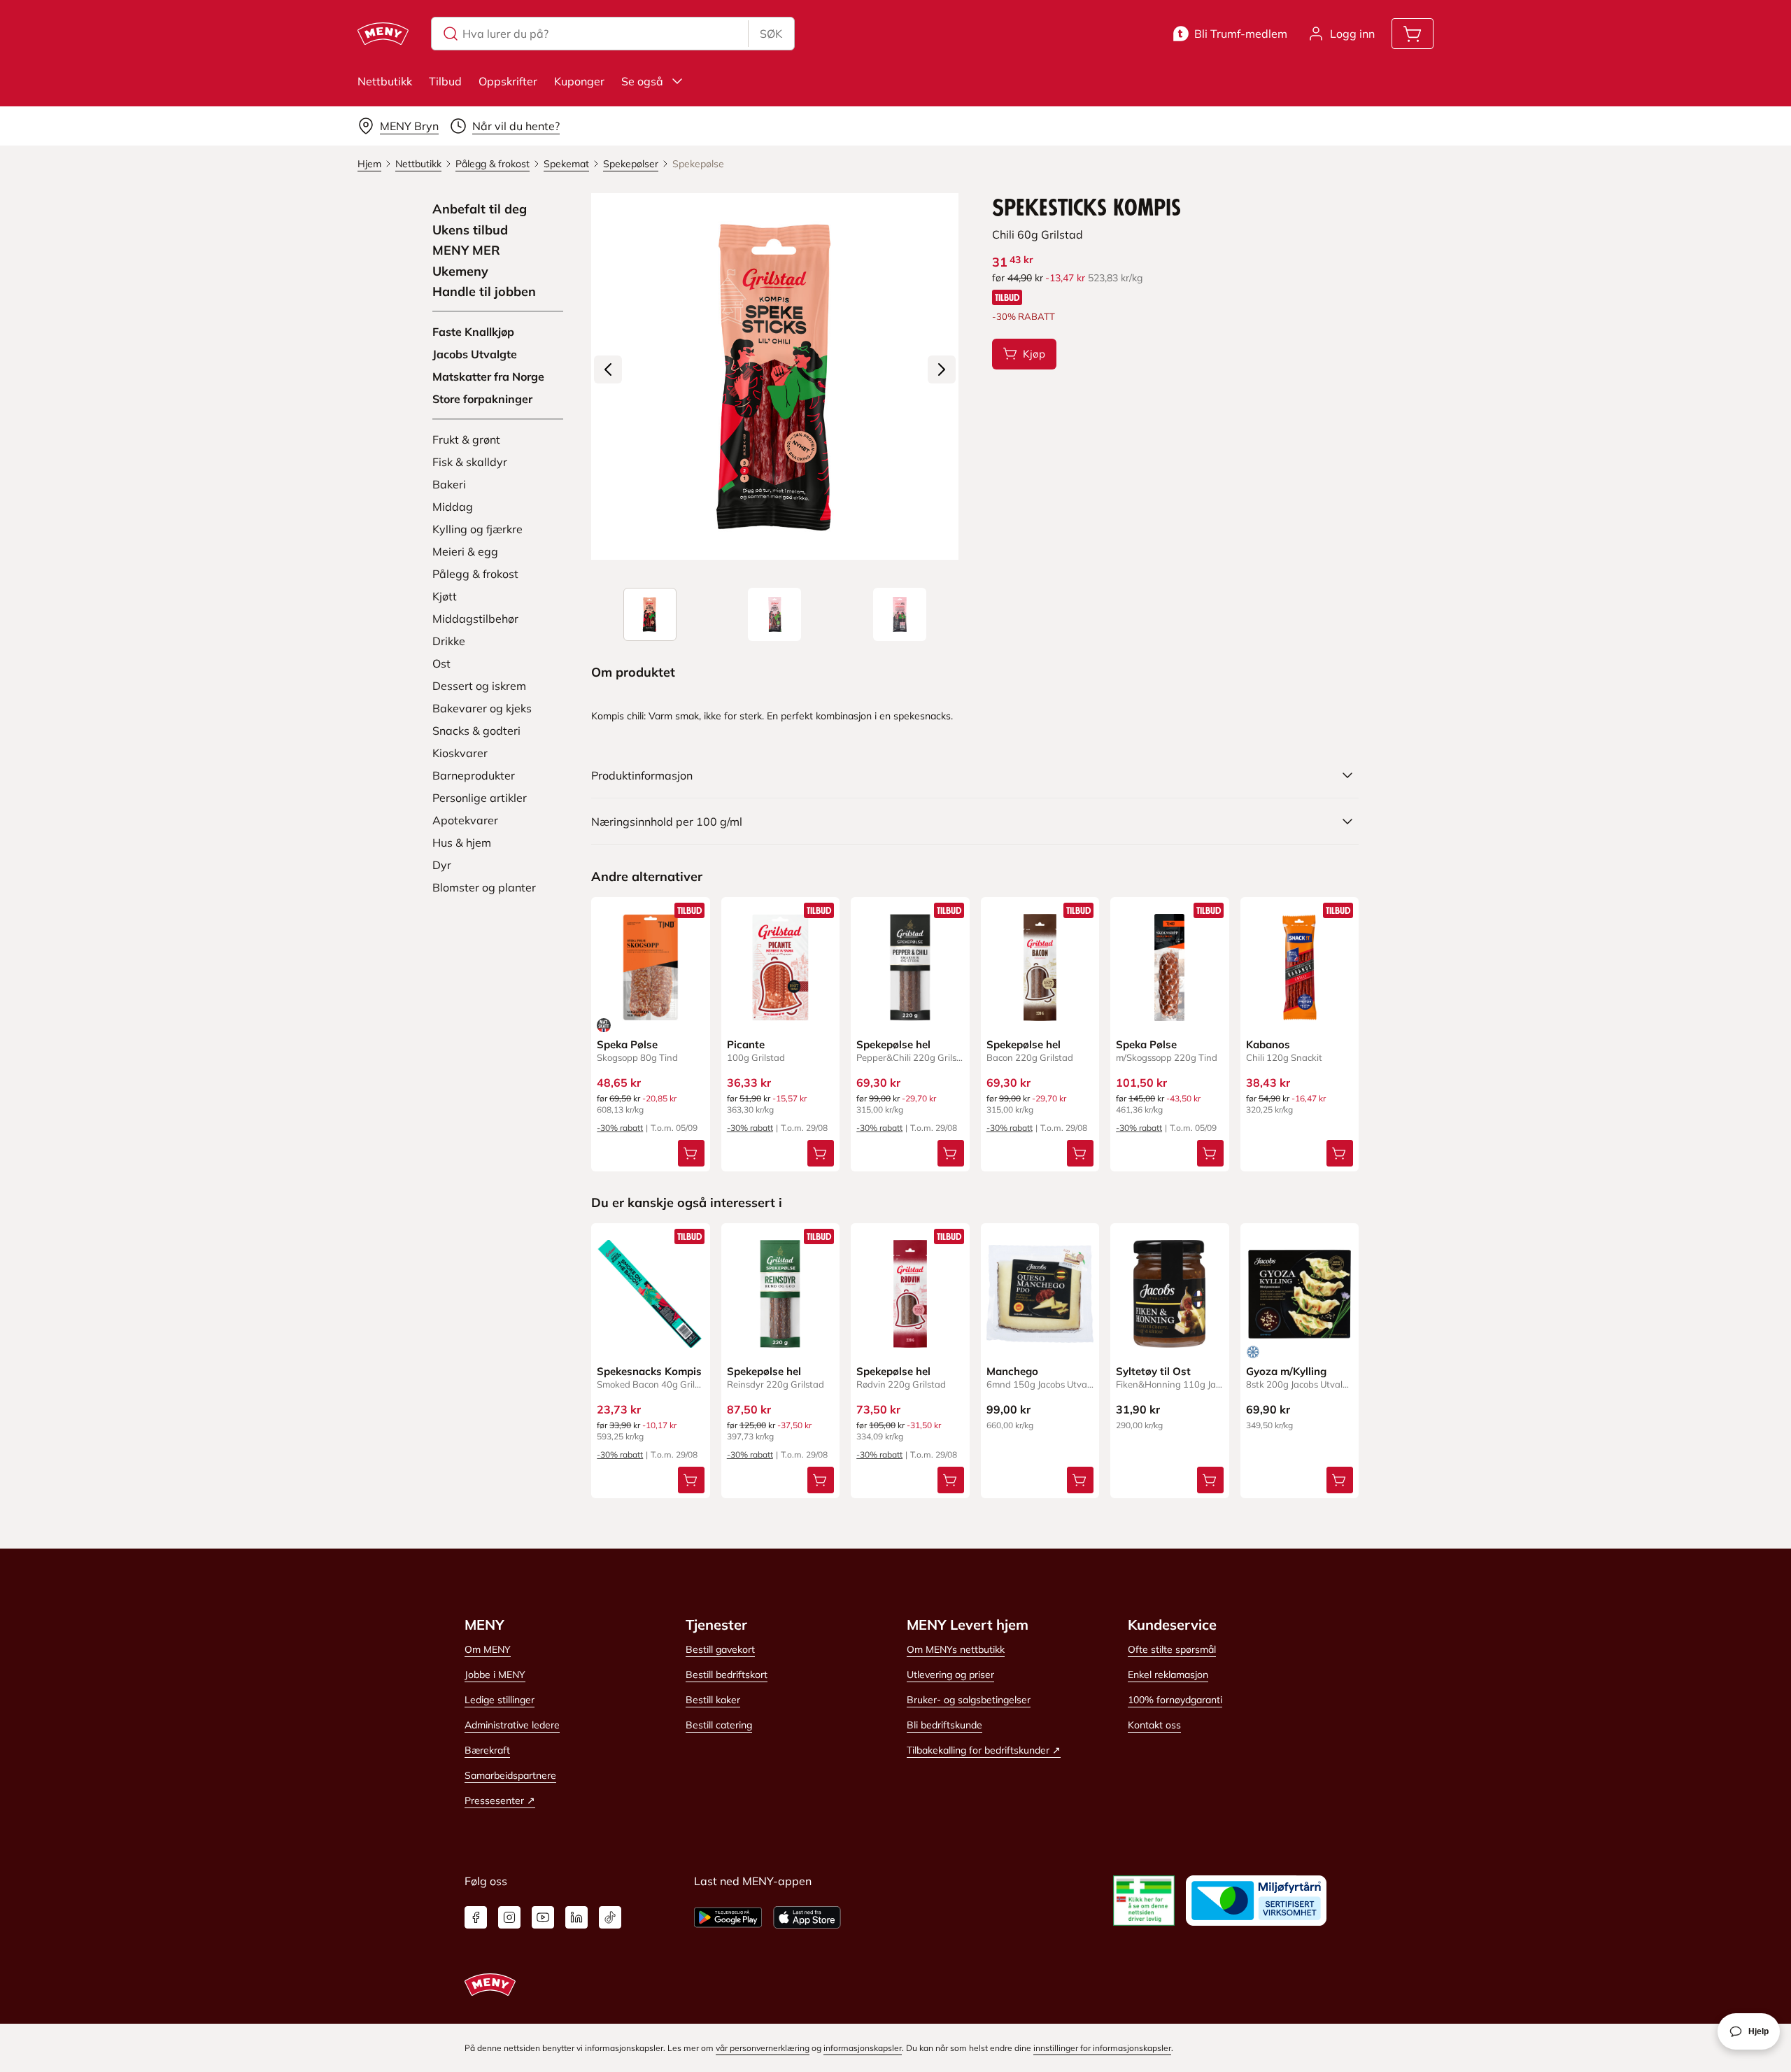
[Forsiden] (774, 614)
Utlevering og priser (950, 1675)
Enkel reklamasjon (1168, 1675)
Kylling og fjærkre (477, 529)
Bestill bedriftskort (727, 1675)
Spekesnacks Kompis (649, 1371)
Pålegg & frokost (475, 574)
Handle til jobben (484, 292)
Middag (453, 507)
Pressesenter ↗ (500, 1800)
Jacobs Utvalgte (475, 354)
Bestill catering (719, 1725)
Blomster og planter (484, 887)
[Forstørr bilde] (774, 376)
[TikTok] (610, 1917)
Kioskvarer (460, 753)
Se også (642, 81)
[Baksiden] (900, 614)
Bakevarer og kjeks (482, 708)
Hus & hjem (462, 843)
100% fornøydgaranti (1175, 1700)
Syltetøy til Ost (1153, 1371)
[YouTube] (543, 1917)
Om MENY (488, 1649)
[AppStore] (807, 1917)
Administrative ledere (512, 1725)
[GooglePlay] (728, 1917)
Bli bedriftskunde (944, 1725)
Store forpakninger (482, 399)
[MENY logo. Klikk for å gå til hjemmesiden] (383, 34)
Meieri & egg (465, 551)
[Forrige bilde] (608, 369)
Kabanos (1268, 1044)
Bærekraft (487, 1750)
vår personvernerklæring (763, 2048)
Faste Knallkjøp (473, 332)
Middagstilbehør (475, 619)
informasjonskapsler (863, 2048)
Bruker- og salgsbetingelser (969, 1700)
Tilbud (445, 81)
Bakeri (449, 484)
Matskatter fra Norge (488, 376)
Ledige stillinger (500, 1700)
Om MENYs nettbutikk (956, 1649)
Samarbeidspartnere (510, 1775)
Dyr (442, 865)
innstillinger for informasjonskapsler (1102, 2048)
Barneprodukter (474, 775)
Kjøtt (445, 596)
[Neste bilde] (942, 369)
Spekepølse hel (893, 1044)
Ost (441, 663)
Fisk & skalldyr (470, 462)
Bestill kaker (713, 1700)
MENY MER (466, 251)
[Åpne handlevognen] (1413, 34)
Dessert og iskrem (479, 686)
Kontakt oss (1154, 1725)
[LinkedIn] (576, 1917)
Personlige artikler (480, 798)
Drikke (449, 641)
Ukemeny (460, 272)
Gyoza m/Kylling (1286, 1371)
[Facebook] (476, 1917)
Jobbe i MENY (495, 1675)
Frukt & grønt (466, 439)
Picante (746, 1044)
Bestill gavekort (720, 1649)
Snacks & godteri (476, 731)
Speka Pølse (627, 1044)
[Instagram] (509, 1917)
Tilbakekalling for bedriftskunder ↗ (984, 1750)
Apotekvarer (465, 820)
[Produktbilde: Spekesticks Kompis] (650, 614)
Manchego (1012, 1371)
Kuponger (579, 81)
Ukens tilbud (470, 230)
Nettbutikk (385, 81)
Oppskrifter (508, 81)
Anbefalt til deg (480, 209)
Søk (771, 34)
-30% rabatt (620, 1128)
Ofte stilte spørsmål (1172, 1649)
